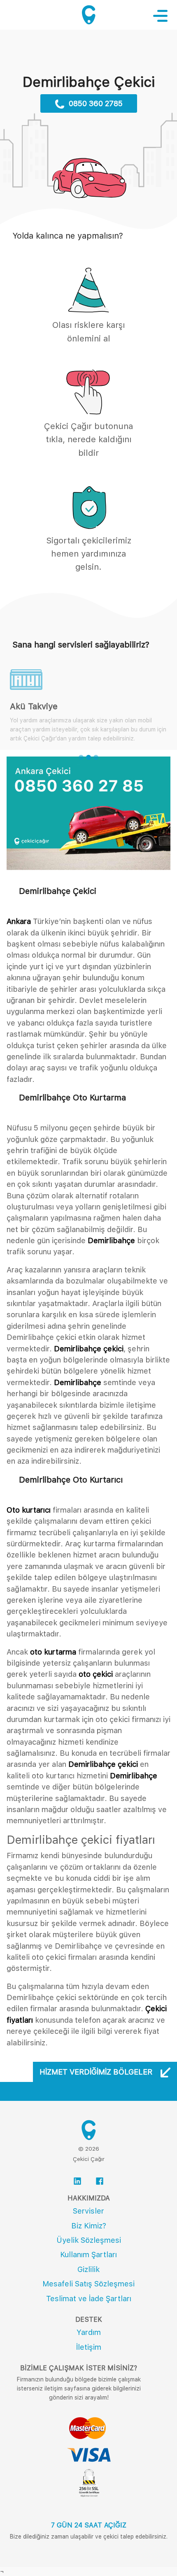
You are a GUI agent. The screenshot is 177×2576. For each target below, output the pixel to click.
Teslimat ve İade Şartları (89, 2299)
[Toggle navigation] (164, 16)
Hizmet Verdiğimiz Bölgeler (97, 2072)
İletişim (89, 2347)
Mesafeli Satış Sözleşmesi (88, 2284)
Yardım (89, 2332)
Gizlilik (88, 2269)
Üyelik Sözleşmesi (89, 2240)
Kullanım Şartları (88, 2255)
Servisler (88, 2211)
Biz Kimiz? (89, 2226)
